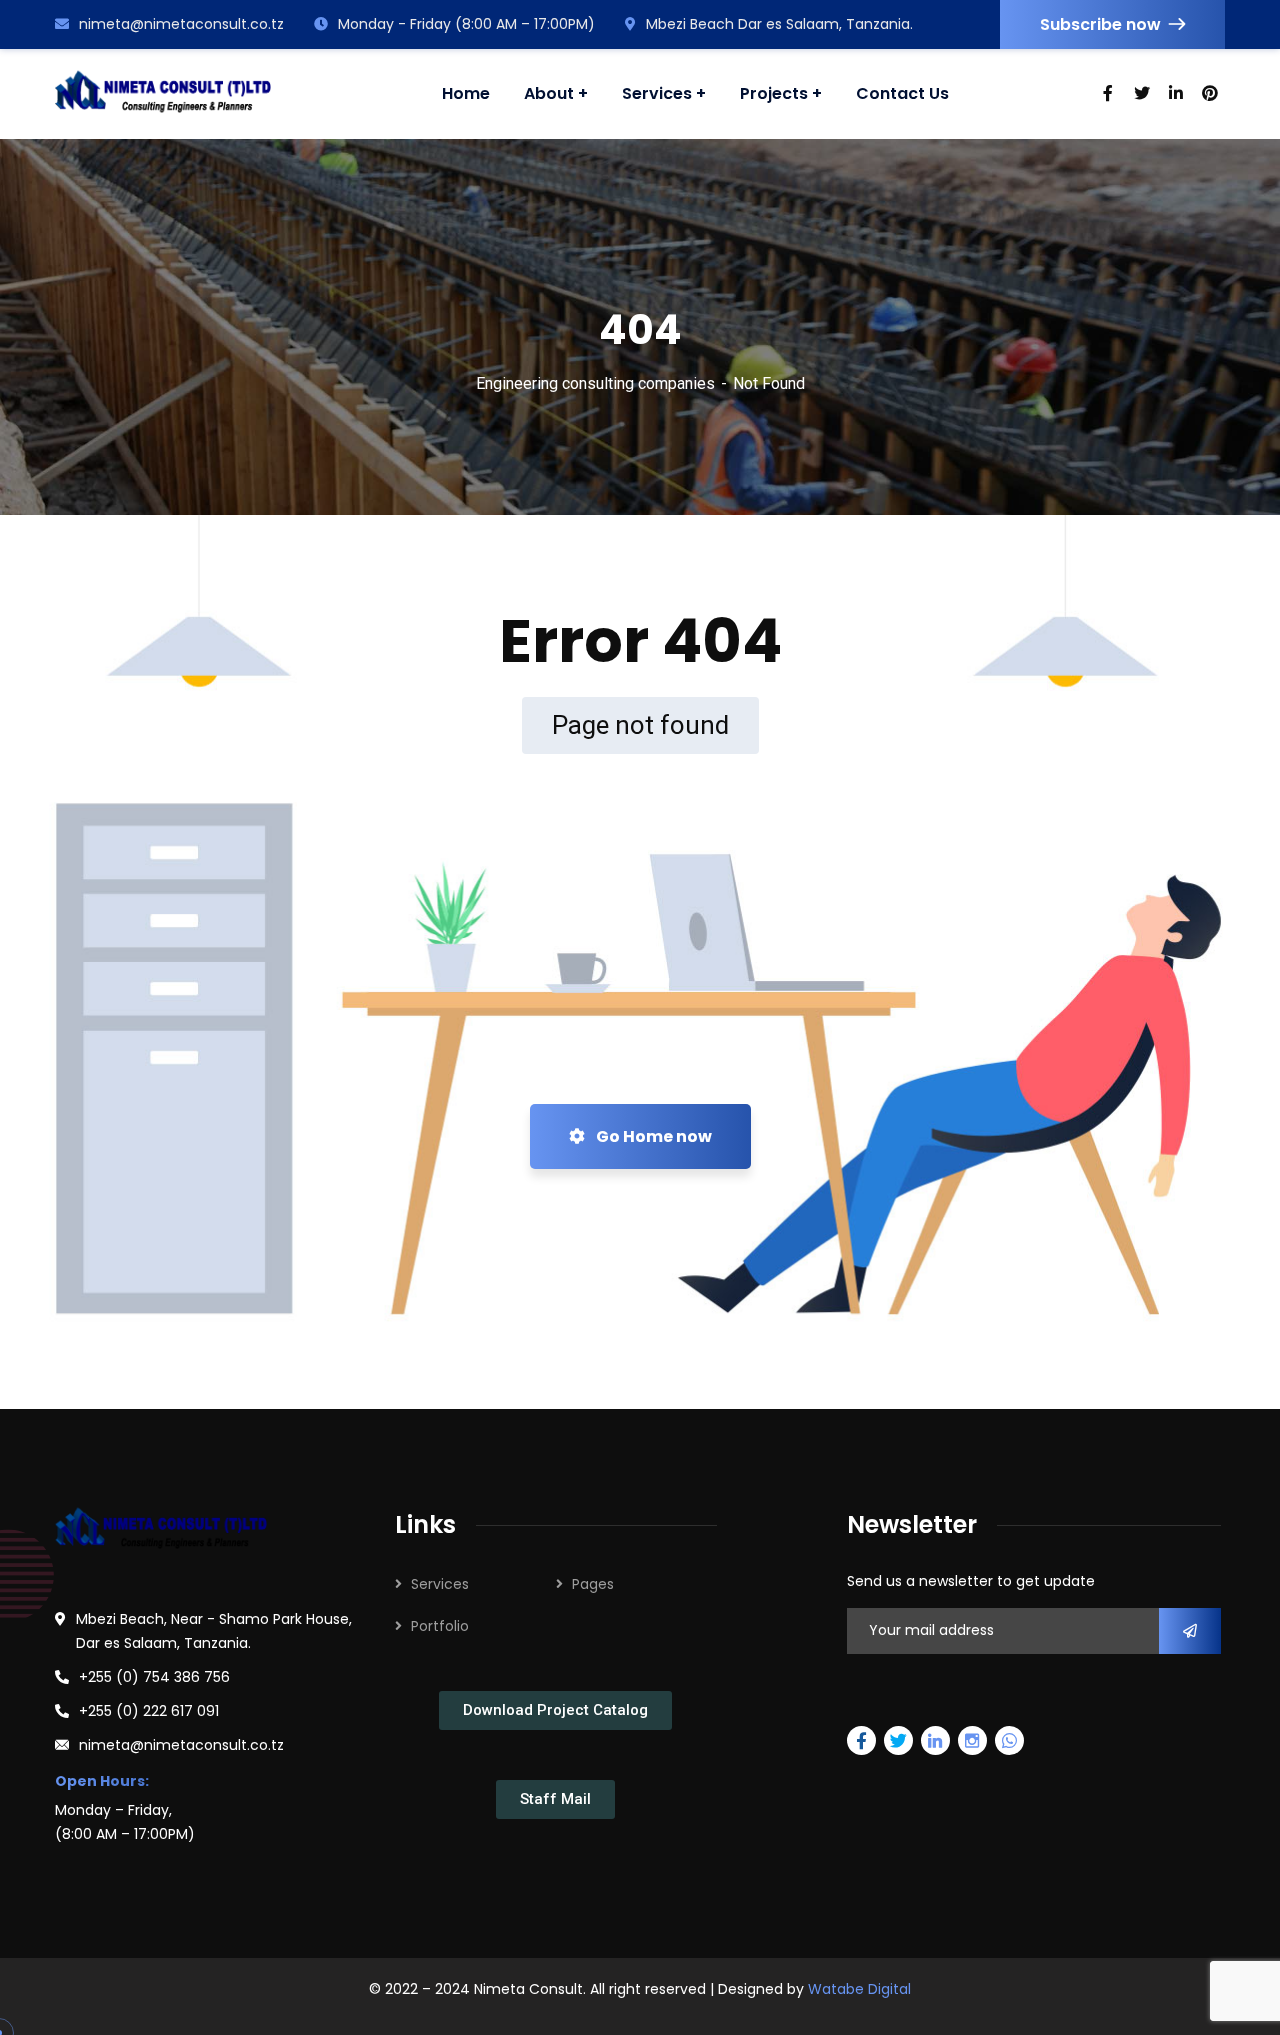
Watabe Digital (859, 1989)
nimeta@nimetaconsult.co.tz (181, 24)
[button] (555, 1710)
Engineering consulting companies (595, 383)
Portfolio (440, 1626)
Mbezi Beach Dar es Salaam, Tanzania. (779, 24)
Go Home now (652, 1136)
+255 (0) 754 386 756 (154, 1677)
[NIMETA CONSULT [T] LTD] (163, 94)
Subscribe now (1100, 24)
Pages (593, 1584)
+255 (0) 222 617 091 (149, 1711)
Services (440, 1584)
